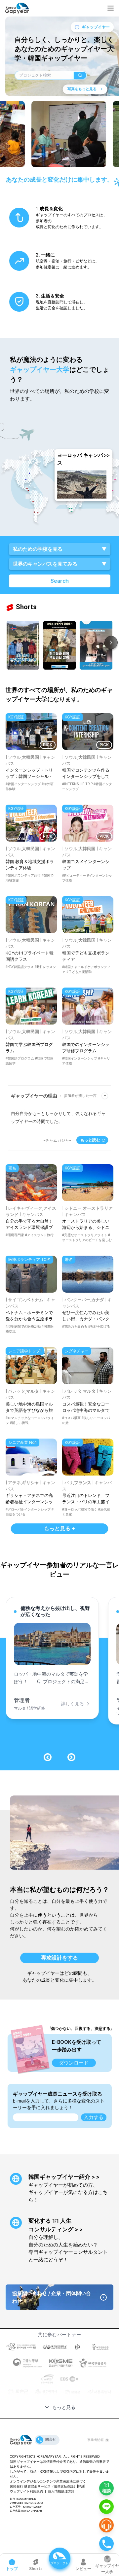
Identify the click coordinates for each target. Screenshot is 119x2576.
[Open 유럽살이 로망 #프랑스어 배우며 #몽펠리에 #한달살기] (60, 645)
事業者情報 (96, 2440)
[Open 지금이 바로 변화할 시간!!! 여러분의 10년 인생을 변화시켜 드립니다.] (96, 645)
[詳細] (81, 2486)
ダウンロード (74, 2063)
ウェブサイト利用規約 (26, 2491)
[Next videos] (111, 643)
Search (60, 581)
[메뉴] (111, 8)
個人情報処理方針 (61, 2491)
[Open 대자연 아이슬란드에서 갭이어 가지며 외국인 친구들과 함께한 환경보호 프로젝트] (23, 645)
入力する (94, 2117)
